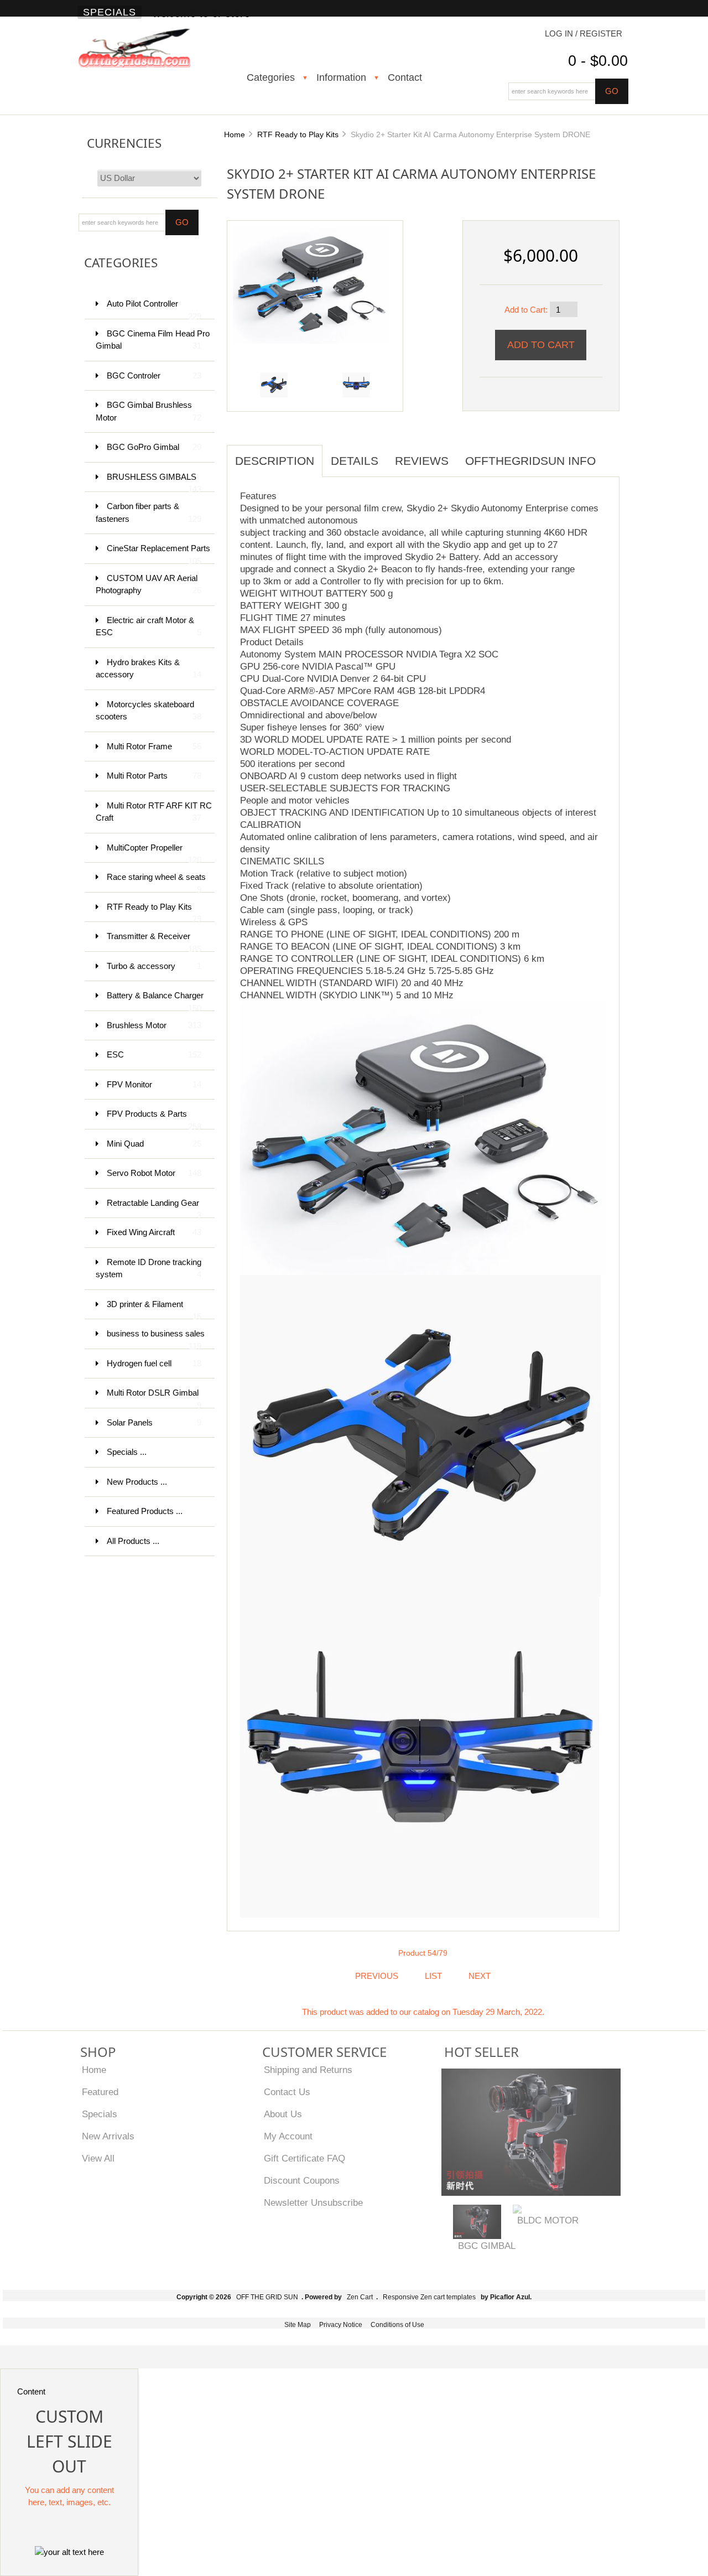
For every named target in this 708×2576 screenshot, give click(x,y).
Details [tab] (355, 461)
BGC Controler (154, 375)
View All (98, 2158)
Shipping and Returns (308, 2070)
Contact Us (287, 2092)
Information (341, 77)
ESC (154, 1054)
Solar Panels (154, 1422)
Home (235, 134)
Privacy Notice (341, 2325)
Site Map (298, 2325)
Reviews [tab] (422, 461)
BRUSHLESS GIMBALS (154, 482)
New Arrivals (108, 2136)
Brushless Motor (154, 1025)
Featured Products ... (145, 1511)
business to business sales (156, 1339)
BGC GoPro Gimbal (154, 447)
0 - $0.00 (598, 61)
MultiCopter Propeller (154, 853)
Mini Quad (154, 1144)
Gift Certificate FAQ (304, 2158)
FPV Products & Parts (154, 1119)
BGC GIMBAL (487, 2246)
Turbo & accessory (154, 966)
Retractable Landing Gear (154, 1208)
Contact (405, 77)
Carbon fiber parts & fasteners (149, 512)
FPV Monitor (154, 1084)
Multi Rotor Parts (154, 776)
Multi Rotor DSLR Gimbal (154, 1398)
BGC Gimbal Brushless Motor (149, 411)
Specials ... (127, 1452)
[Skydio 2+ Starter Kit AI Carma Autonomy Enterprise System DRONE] (311, 284)
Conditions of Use (397, 2325)
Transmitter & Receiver (154, 942)
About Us (283, 2114)
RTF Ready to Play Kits (298, 134)
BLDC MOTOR (548, 2220)
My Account (288, 2136)
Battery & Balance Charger (155, 1001)
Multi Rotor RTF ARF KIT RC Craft (154, 812)
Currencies (124, 143)
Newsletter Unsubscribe (313, 2202)
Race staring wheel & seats (156, 882)
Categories (271, 77)
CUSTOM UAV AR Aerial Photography (149, 584)
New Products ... (137, 1482)
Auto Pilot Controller (154, 309)
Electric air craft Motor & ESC (149, 626)
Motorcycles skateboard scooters (149, 711)
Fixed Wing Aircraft (154, 1232)
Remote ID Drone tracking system (149, 1268)
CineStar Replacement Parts (158, 554)
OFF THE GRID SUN (267, 2297)
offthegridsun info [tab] (530, 461)
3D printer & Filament (154, 1310)
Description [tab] (275, 461)
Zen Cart (360, 2297)
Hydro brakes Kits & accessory (149, 668)
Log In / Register (584, 33)
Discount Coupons (302, 2180)
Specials (110, 12)
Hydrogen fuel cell (154, 1363)
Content (31, 2391)
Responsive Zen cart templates (429, 2297)
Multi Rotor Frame (154, 746)
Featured (100, 2092)
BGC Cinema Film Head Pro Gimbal (153, 340)
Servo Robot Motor (154, 1173)
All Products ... (133, 1541)
